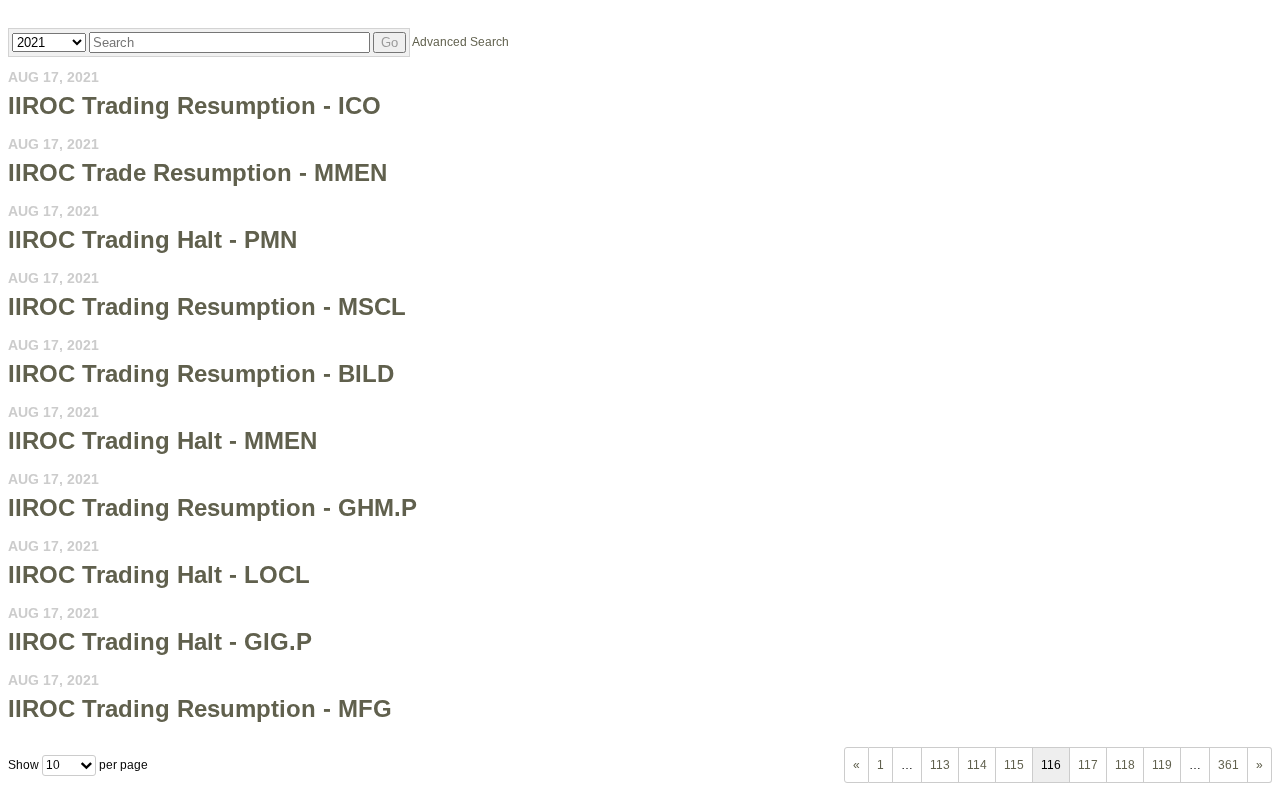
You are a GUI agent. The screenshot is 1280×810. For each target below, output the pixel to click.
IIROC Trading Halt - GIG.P (160, 641)
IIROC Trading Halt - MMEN (162, 440)
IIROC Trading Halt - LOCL (159, 574)
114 (977, 765)
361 (1228, 765)
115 (1014, 765)
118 (1125, 765)
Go (389, 42)
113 (940, 765)
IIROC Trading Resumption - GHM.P (212, 507)
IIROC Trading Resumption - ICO (194, 105)
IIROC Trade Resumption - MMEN (197, 172)
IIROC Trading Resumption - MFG (200, 708)
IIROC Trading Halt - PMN (152, 239)
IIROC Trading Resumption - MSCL (207, 306)
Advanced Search (460, 42)
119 (1162, 765)
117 (1088, 765)
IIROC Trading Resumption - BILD (201, 373)
